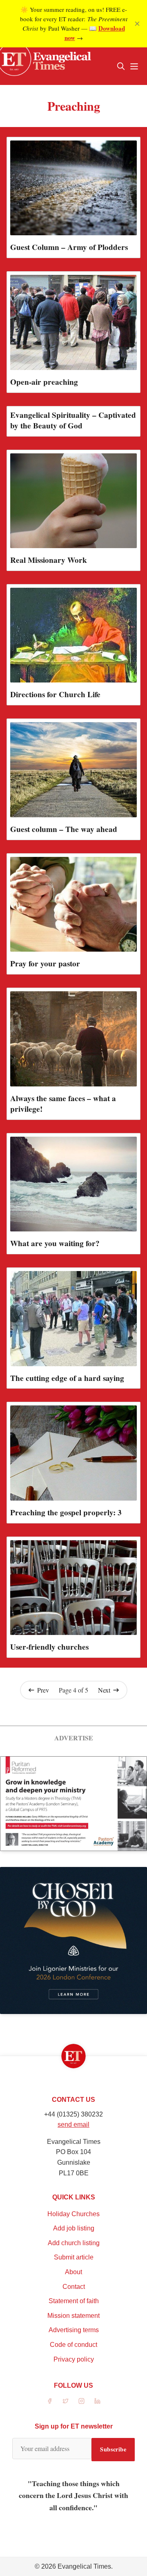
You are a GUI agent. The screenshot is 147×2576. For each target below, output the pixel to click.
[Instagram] (81, 2401)
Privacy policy (74, 2359)
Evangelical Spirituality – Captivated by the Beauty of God (73, 420)
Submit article (74, 2257)
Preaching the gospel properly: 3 (66, 1512)
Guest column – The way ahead (64, 829)
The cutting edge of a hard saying (67, 1378)
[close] (137, 24)
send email (73, 2124)
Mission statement (73, 2316)
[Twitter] (66, 2401)
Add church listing (74, 2243)
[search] (121, 66)
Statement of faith (74, 2301)
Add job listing (74, 2228)
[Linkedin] (97, 2401)
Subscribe (113, 2449)
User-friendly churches (49, 1647)
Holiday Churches (73, 2214)
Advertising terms (74, 2330)
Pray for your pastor (45, 963)
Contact (74, 2287)
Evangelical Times (84, 2566)
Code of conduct (73, 2345)
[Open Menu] (134, 66)
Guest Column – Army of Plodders (69, 247)
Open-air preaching (44, 382)
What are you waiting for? (55, 1243)
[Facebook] (50, 2401)
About (73, 2272)
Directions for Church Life (55, 694)
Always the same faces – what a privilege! (63, 1104)
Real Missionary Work (49, 560)
